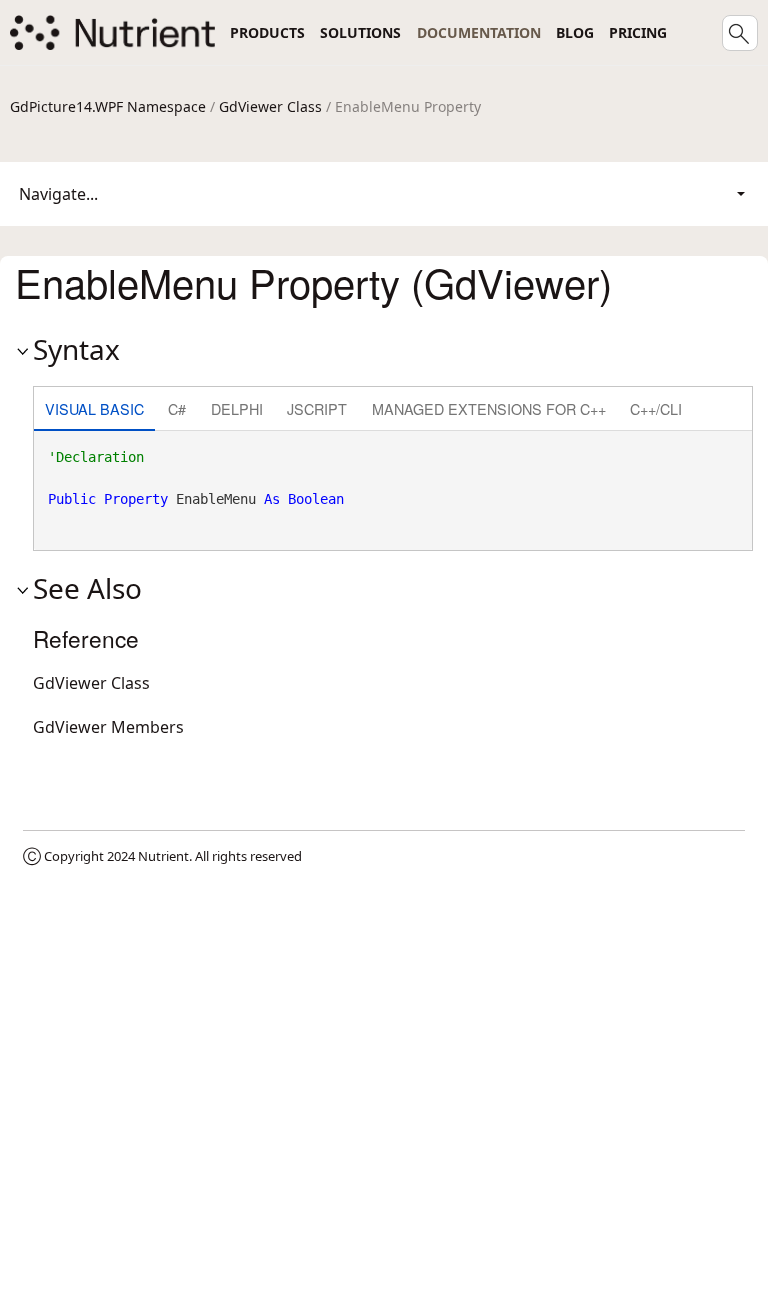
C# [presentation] (177, 408)
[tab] (94, 410)
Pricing (638, 32)
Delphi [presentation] (237, 408)
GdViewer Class (270, 106)
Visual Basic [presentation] (94, 408)
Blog (575, 32)
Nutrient (163, 856)
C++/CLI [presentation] (656, 408)
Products (267, 32)
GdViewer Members (108, 727)
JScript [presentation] (317, 408)
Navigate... (58, 194)
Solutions (360, 32)
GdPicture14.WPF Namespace (108, 106)
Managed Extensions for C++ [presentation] (489, 408)
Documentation (479, 32)
